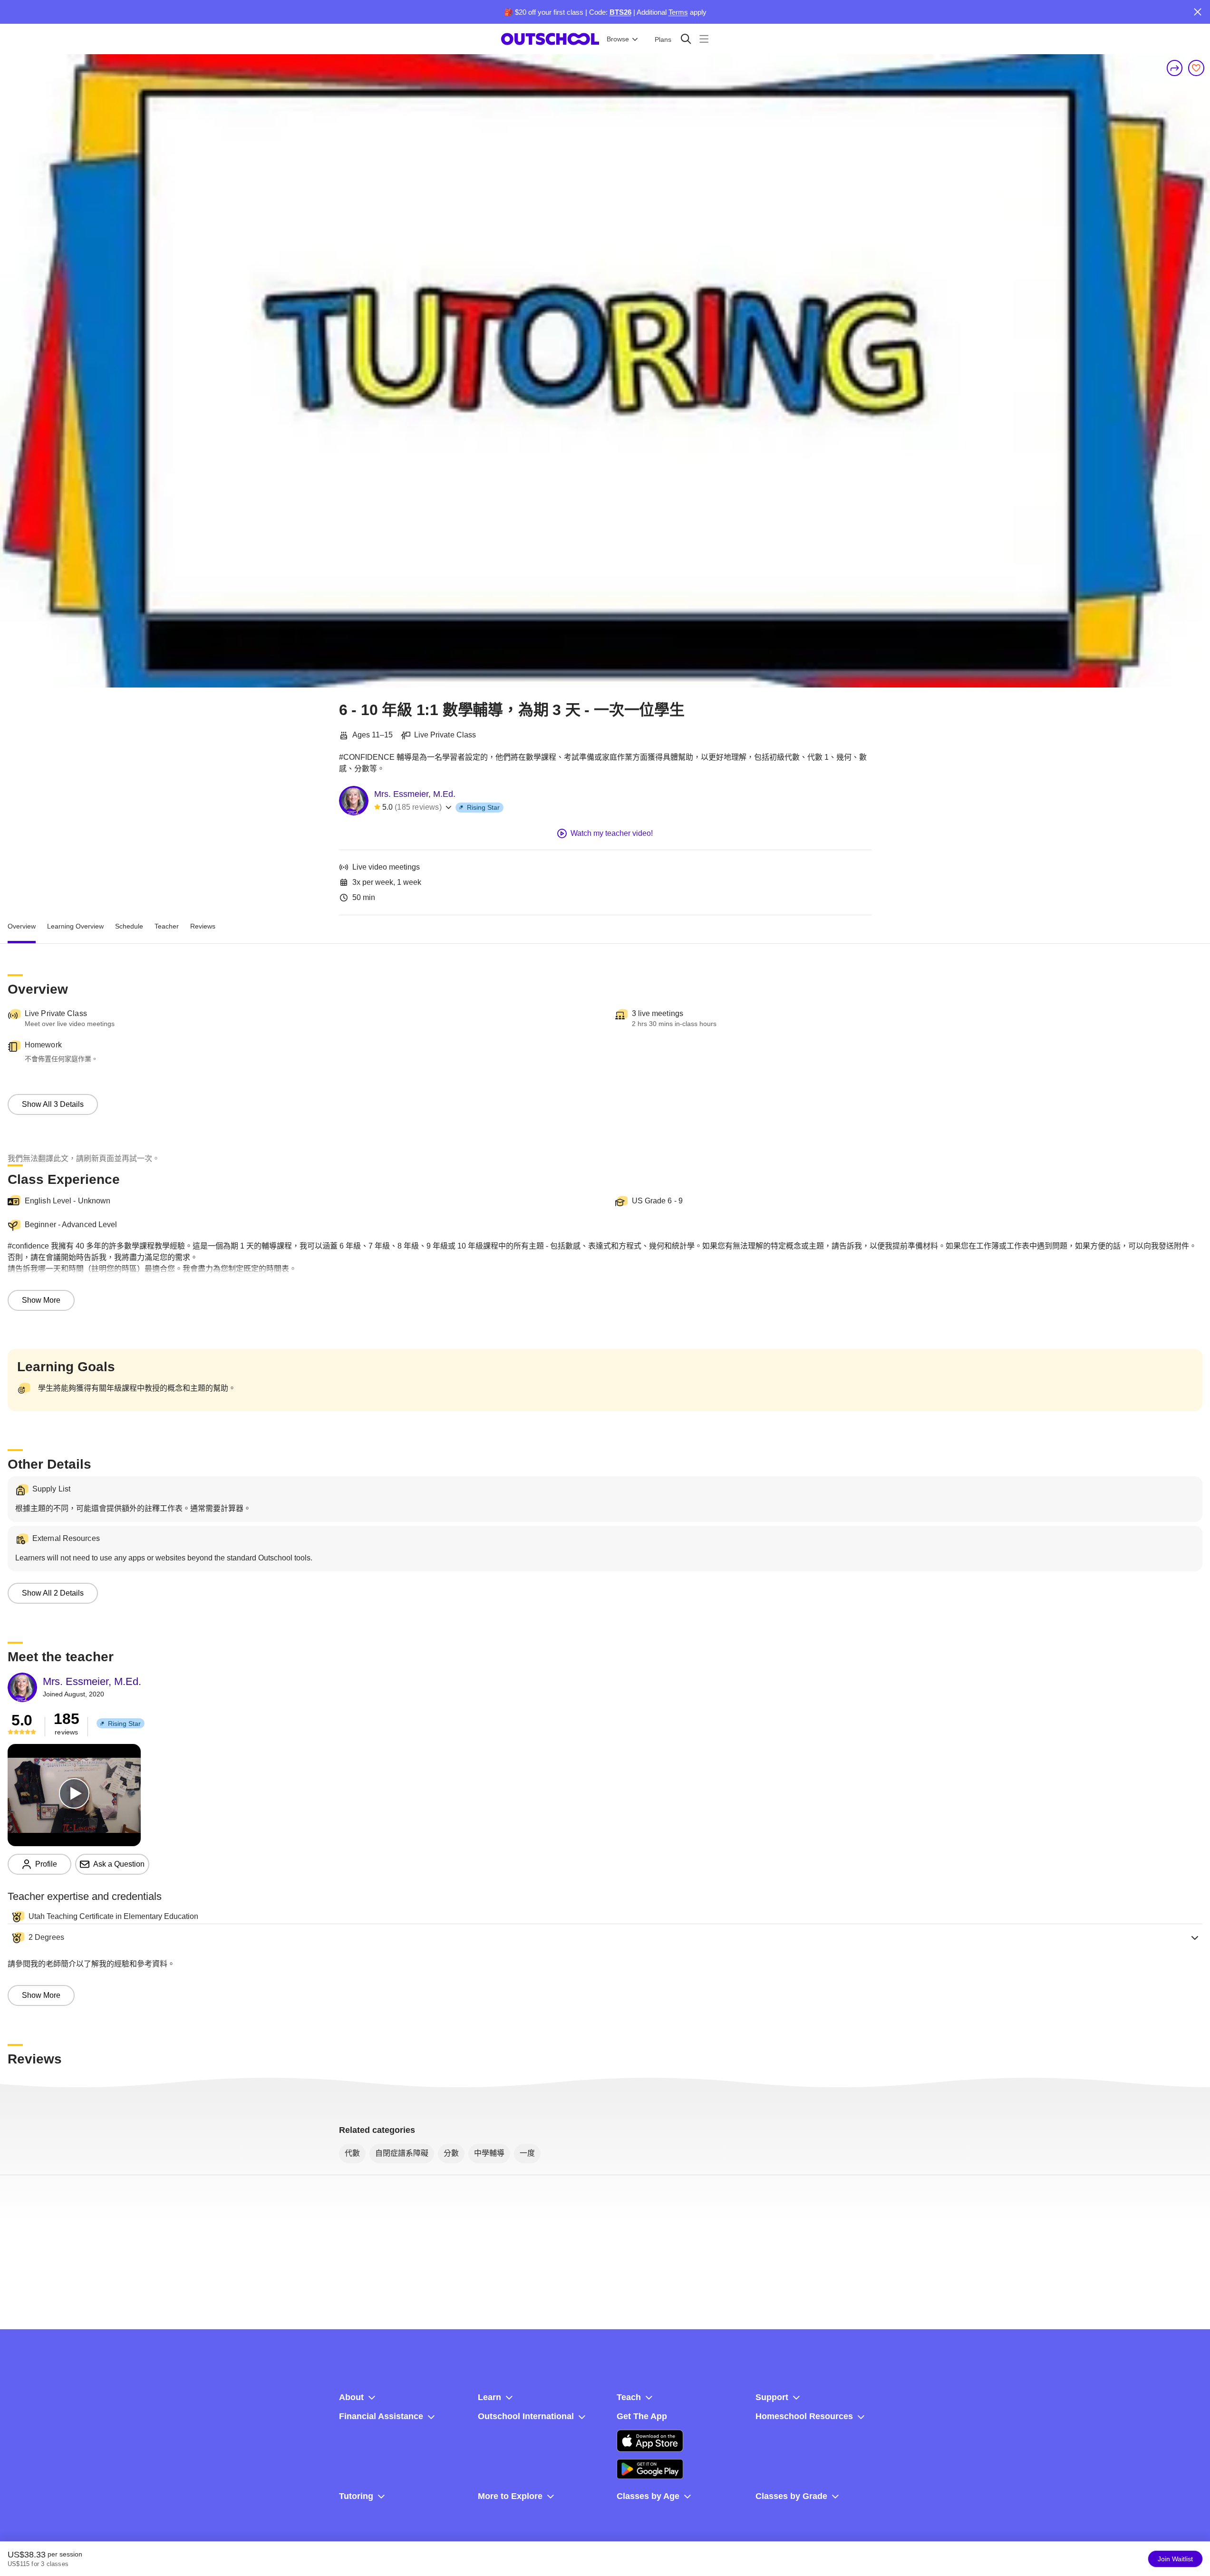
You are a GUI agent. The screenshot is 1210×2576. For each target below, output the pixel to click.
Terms (678, 12)
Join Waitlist (1175, 2559)
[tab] (22, 927)
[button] (605, 1937)
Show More (41, 1300)
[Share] (1175, 68)
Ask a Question (119, 1864)
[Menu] (704, 39)
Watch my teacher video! (612, 833)
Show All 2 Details (53, 1593)
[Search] (686, 39)
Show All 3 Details (53, 1104)
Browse (618, 39)
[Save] (1196, 68)
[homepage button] (550, 39)
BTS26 (620, 12)
